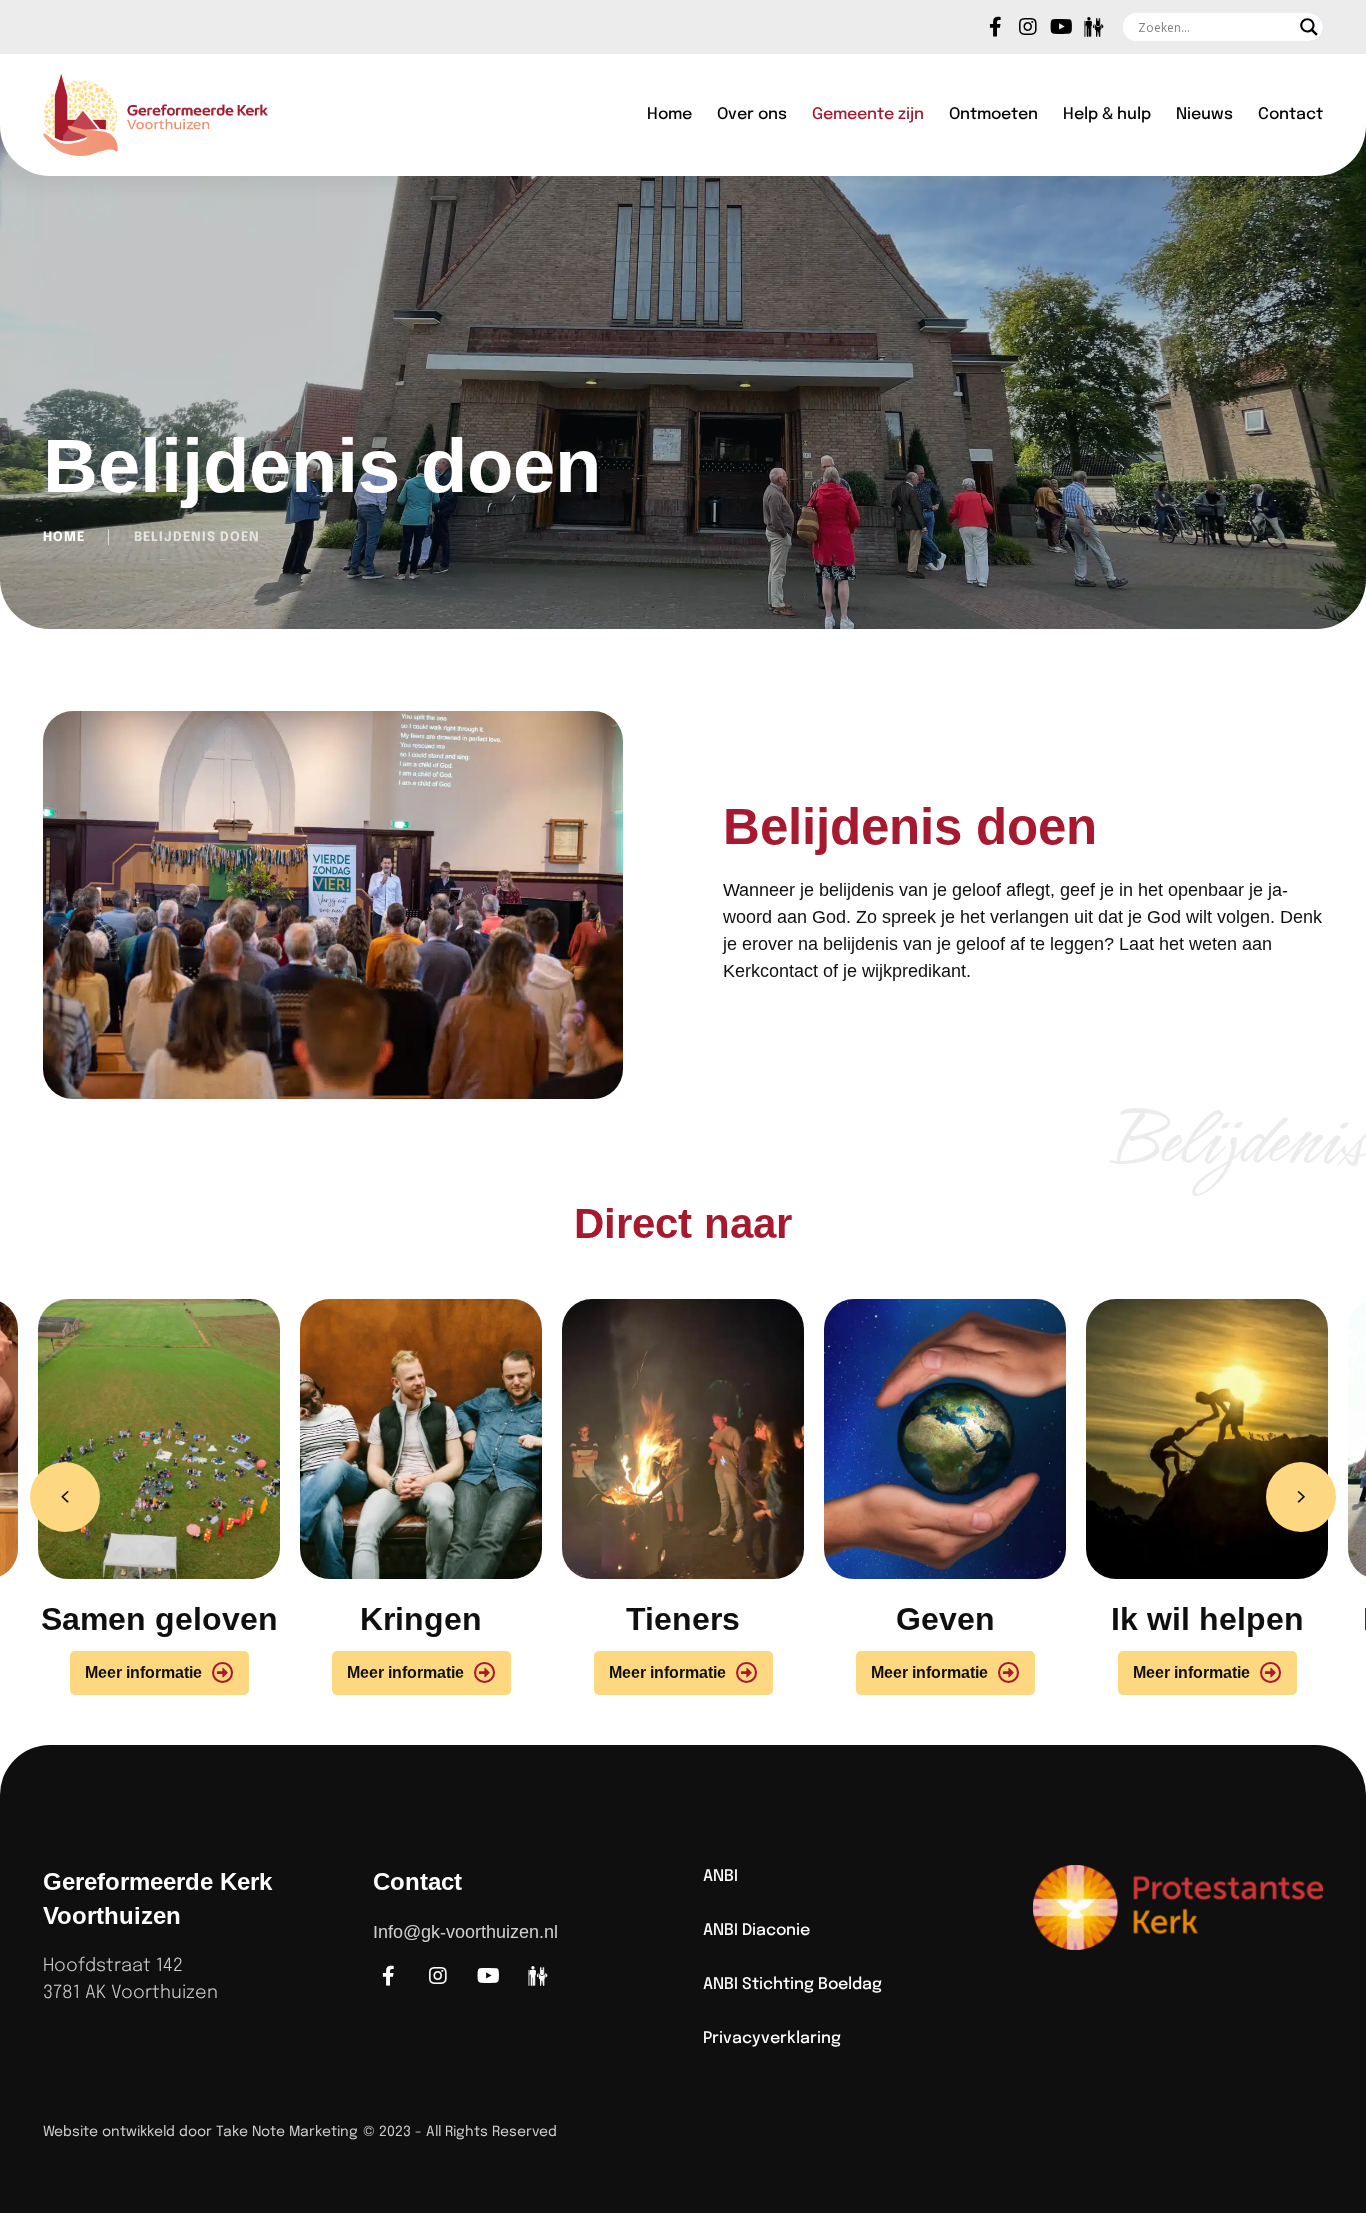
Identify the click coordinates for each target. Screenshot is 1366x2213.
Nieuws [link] (1204, 114)
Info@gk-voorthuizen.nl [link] (465, 1932)
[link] (995, 27)
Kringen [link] (421, 1619)
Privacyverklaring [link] (772, 2038)
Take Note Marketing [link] (287, 2132)
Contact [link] (1290, 114)
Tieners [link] (683, 1619)
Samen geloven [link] (159, 1619)
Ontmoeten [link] (993, 114)
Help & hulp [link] (1107, 114)
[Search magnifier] (1309, 27)
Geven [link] (945, 1619)
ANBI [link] (720, 1876)
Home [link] (669, 114)
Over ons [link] (752, 114)
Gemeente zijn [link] (868, 114)
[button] (65, 1497)
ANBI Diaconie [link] (756, 1930)
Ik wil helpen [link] (1207, 1619)
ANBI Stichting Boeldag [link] (792, 1984)
